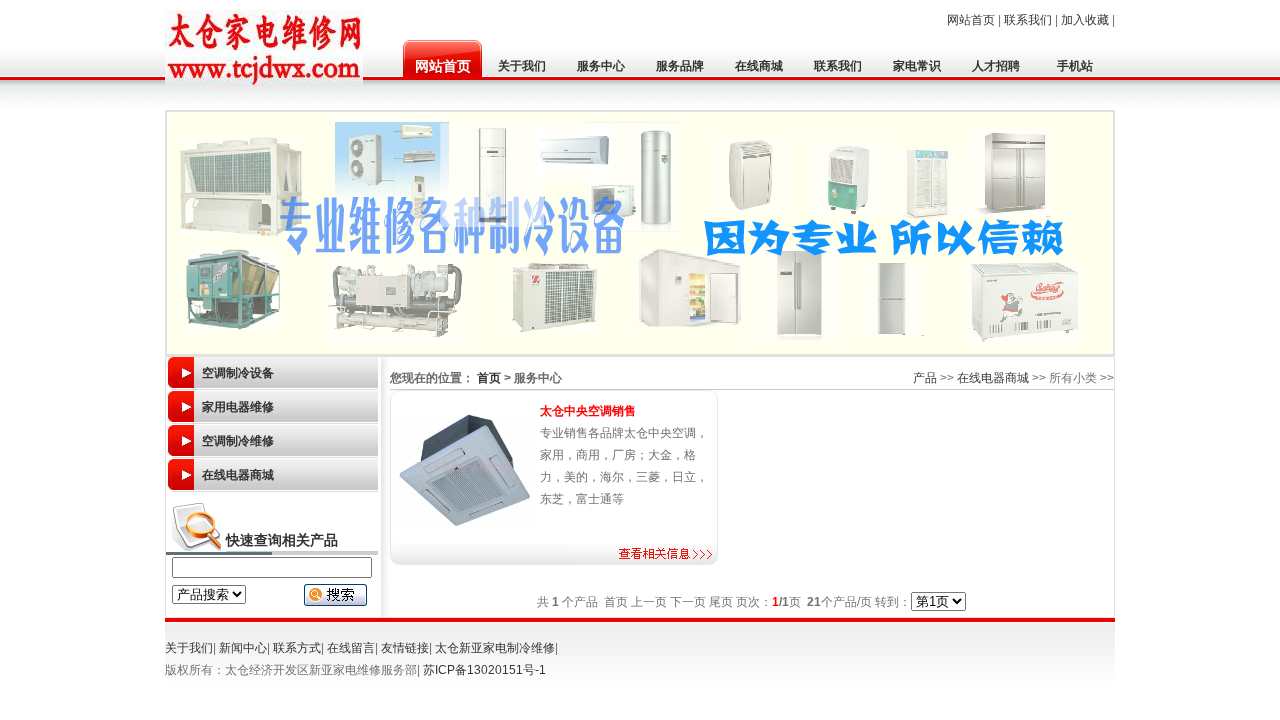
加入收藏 (1085, 20)
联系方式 (297, 648)
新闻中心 (243, 648)
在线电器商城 (238, 475)
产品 (925, 378)
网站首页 (971, 20)
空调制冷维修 (238, 441)
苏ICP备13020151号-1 (484, 670)
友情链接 (405, 648)
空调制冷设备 (238, 373)
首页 (489, 378)
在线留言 (351, 648)
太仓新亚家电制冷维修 (495, 648)
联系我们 (1028, 20)
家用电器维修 (238, 407)
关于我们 (189, 648)
